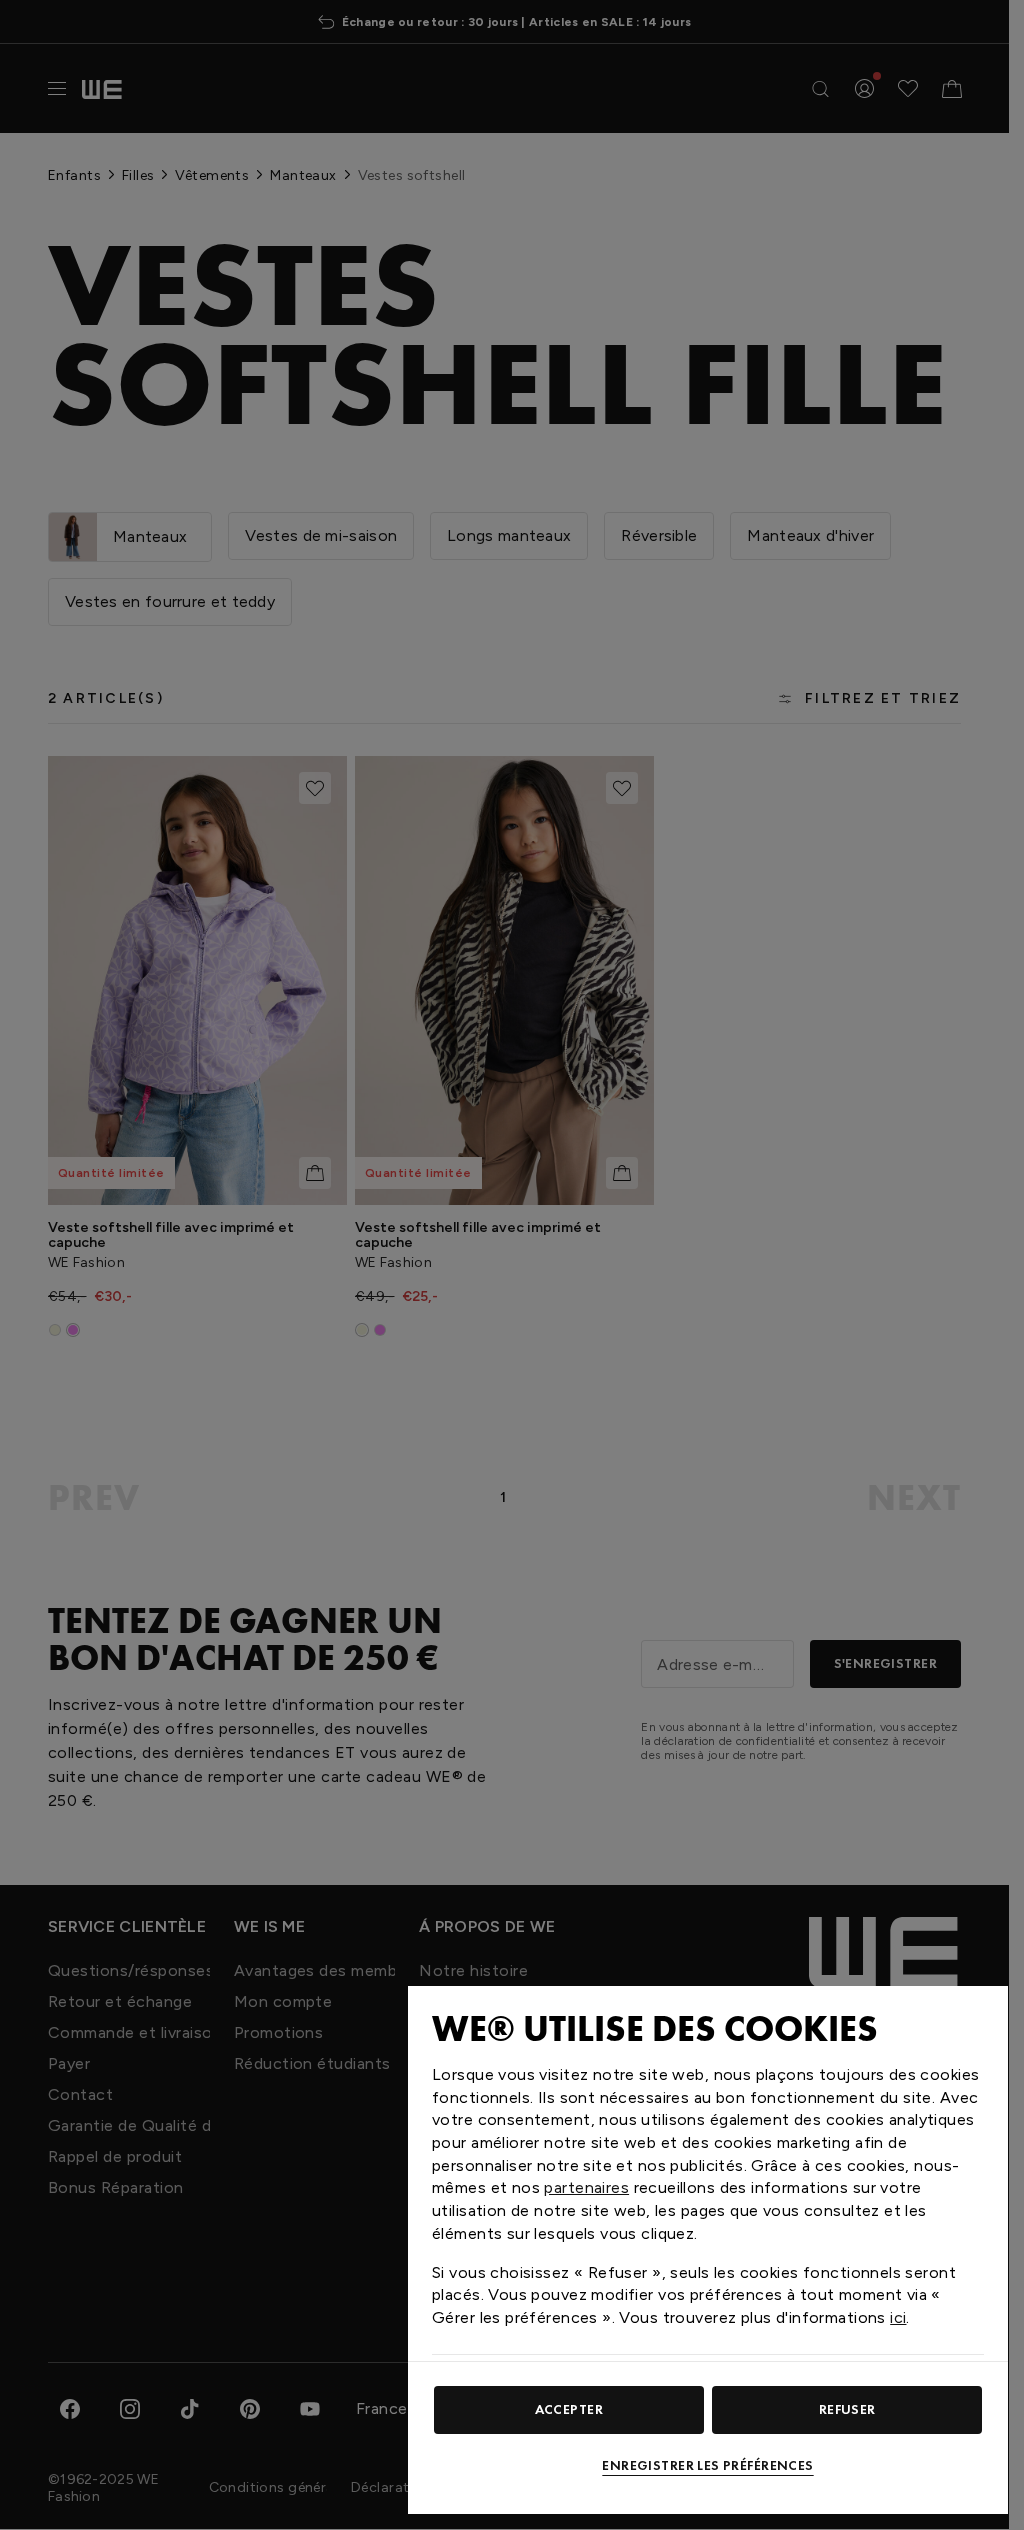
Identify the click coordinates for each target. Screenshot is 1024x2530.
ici (898, 2317)
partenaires (586, 2187)
